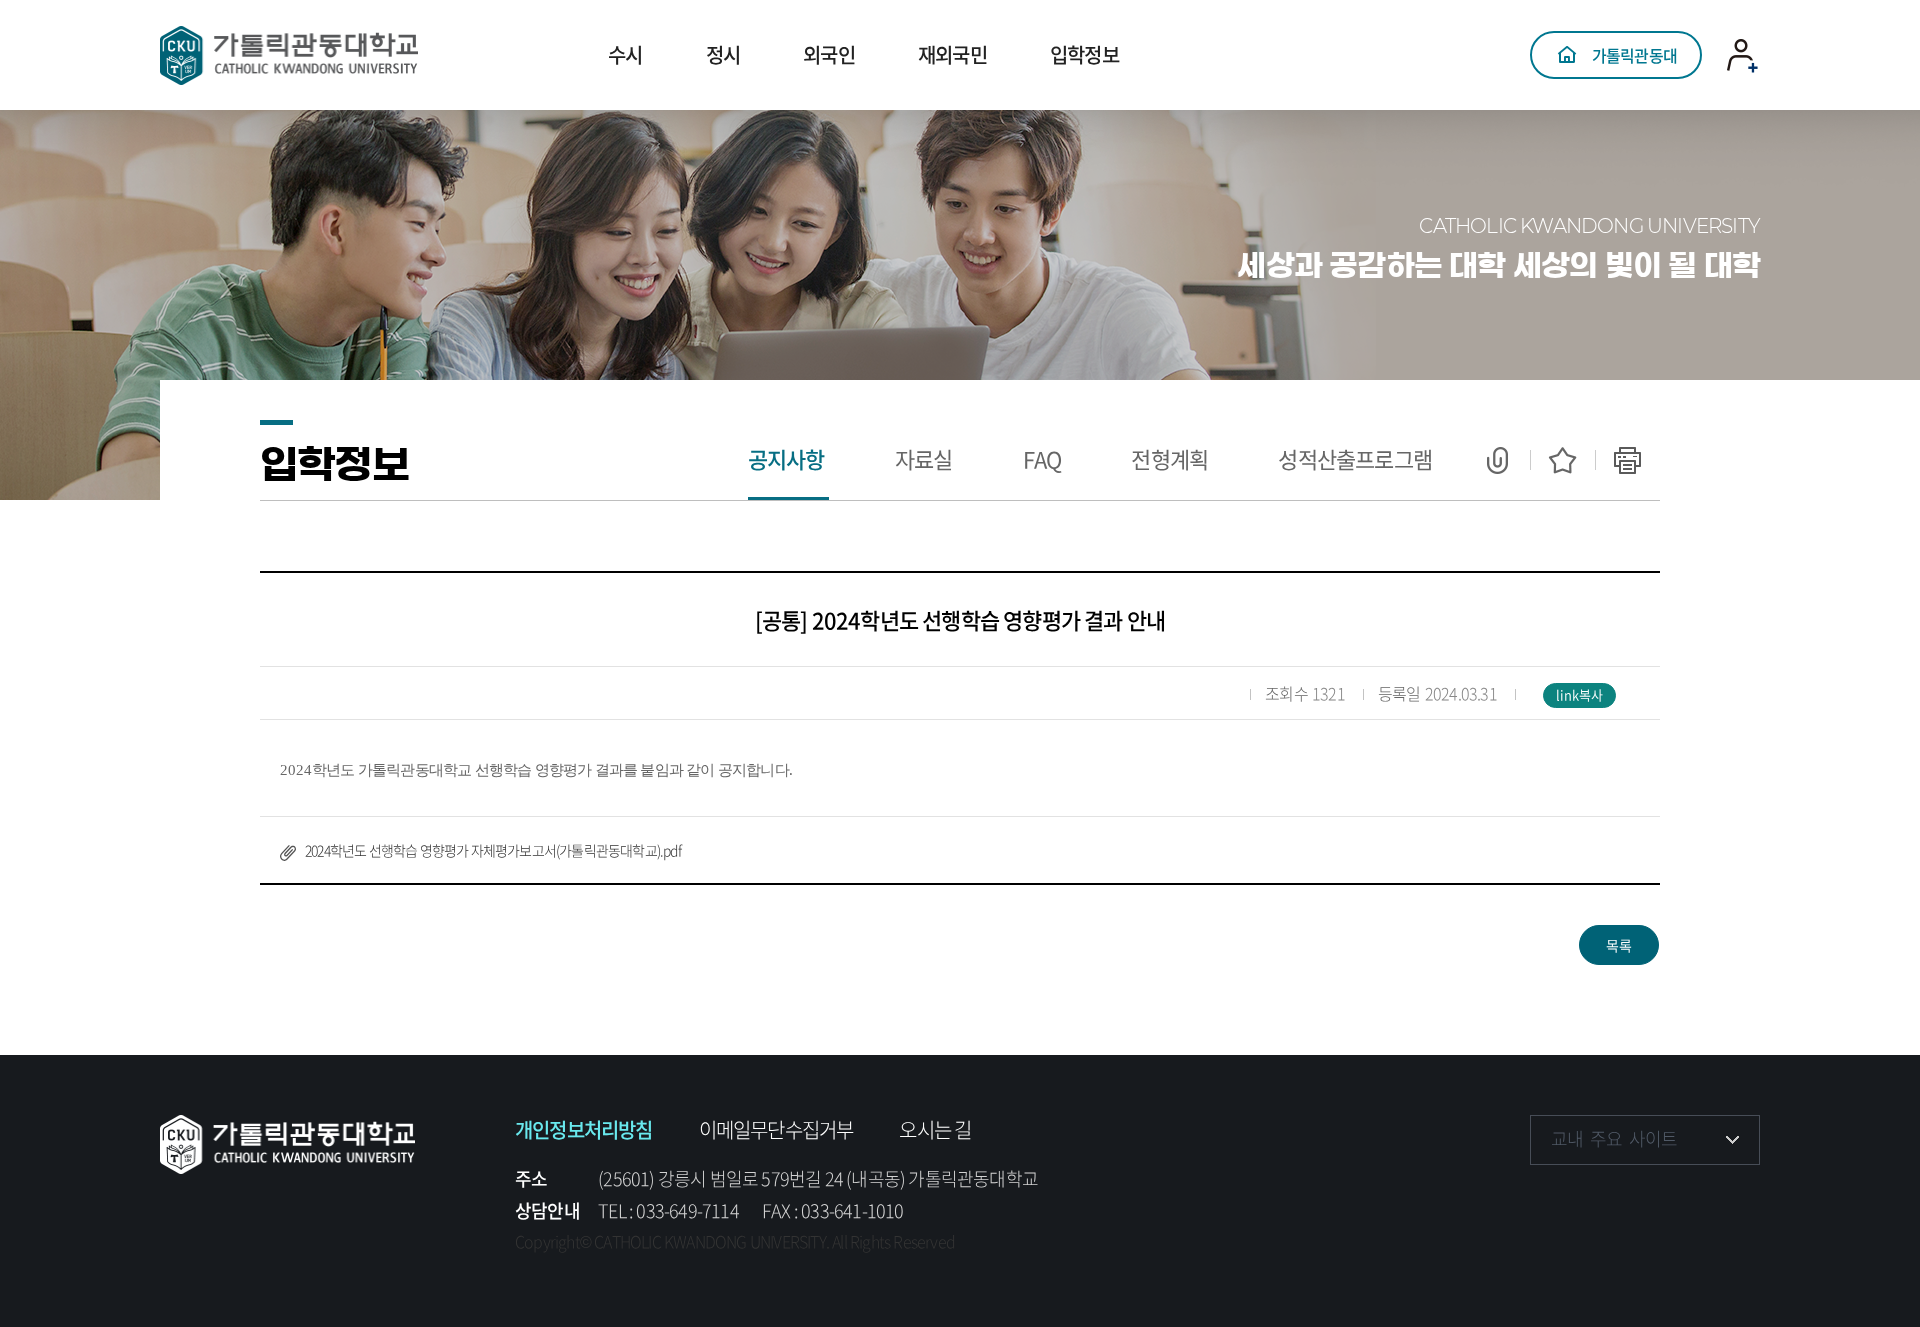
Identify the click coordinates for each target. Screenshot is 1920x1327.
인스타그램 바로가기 (1609, 1200)
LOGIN (1743, 95)
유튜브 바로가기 (1670, 1200)
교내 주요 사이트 (1614, 1138)
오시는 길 (935, 1129)
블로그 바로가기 (1732, 1200)
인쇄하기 (1627, 460)
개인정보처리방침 (584, 1129)
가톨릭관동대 (1634, 55)
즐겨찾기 (1562, 460)
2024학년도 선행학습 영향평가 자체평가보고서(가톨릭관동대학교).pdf (493, 850)
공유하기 (1497, 460)
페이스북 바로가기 (1547, 1200)
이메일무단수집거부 (776, 1129)
